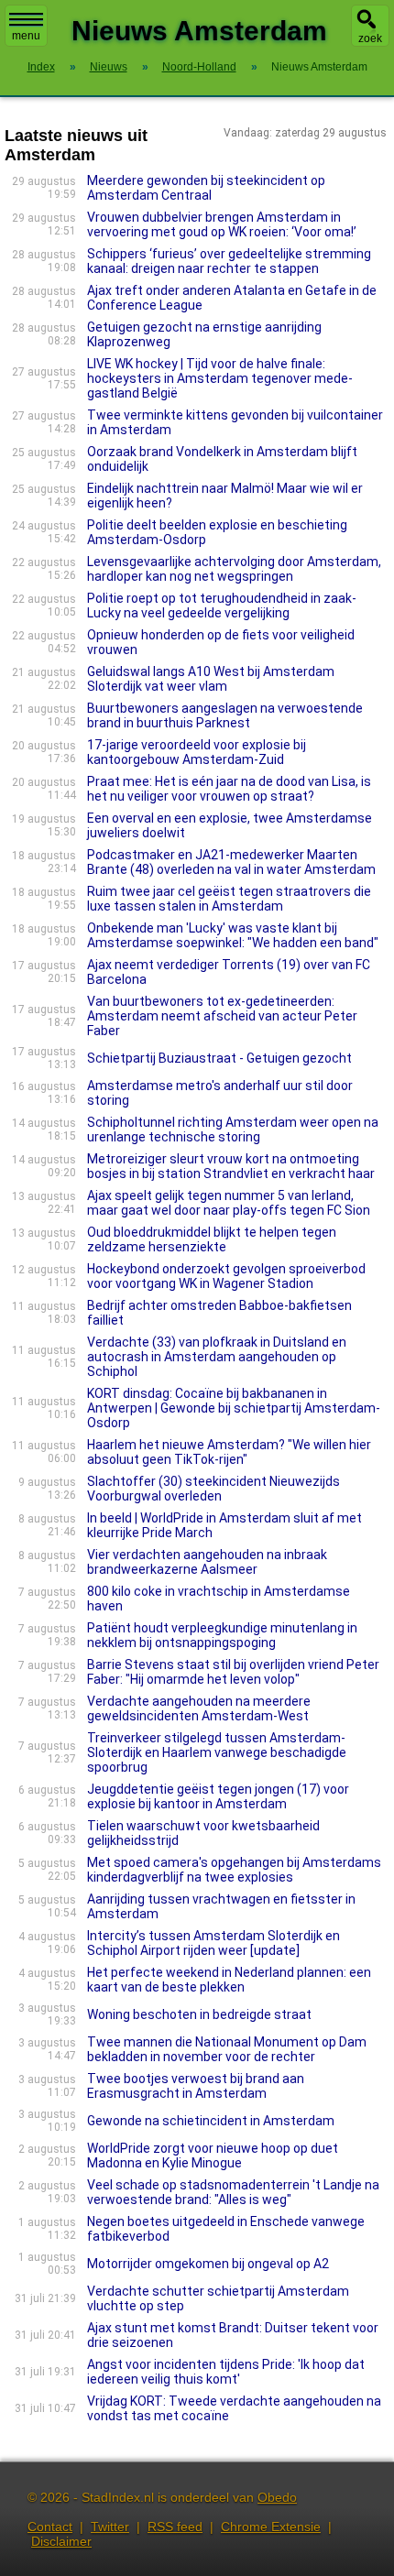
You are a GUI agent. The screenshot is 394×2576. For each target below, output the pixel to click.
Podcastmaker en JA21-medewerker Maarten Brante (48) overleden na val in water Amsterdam (231, 862)
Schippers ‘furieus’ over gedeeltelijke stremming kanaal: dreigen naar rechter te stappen (229, 261)
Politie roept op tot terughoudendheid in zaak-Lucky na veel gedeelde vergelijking (222, 606)
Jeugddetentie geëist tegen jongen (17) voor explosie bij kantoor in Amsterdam (218, 1796)
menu (26, 36)
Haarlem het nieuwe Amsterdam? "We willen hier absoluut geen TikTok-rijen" (229, 1452)
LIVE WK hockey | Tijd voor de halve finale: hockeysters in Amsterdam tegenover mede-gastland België (220, 378)
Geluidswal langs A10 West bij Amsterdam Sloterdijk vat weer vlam (211, 679)
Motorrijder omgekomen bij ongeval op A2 (208, 2264)
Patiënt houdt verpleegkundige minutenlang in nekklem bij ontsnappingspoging (222, 1635)
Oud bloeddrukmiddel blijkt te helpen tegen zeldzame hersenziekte (212, 1239)
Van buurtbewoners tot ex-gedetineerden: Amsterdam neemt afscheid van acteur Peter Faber (222, 1016)
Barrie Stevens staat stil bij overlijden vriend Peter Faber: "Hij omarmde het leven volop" (233, 1672)
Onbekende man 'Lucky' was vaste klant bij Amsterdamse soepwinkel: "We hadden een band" (233, 935)
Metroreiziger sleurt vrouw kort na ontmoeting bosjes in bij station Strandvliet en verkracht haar (231, 1166)
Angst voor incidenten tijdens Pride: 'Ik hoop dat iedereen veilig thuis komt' (226, 2372)
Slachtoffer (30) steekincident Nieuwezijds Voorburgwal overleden (213, 1489)
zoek (370, 38)
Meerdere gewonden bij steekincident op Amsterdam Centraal (206, 188)
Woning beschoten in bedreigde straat (199, 2014)
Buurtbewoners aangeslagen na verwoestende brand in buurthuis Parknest (225, 715)
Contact (50, 2527)
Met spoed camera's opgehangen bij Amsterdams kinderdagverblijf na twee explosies (234, 1870)
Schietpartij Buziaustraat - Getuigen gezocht (219, 1058)
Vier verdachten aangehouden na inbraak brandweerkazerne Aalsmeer (207, 1562)
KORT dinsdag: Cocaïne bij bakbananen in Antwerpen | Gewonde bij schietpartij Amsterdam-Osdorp (234, 1408)
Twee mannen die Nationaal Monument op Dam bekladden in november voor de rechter (227, 2049)
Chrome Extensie (271, 2527)
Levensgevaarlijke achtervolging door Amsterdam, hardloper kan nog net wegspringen (234, 569)
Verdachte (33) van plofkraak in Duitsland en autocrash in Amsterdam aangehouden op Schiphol (217, 1357)
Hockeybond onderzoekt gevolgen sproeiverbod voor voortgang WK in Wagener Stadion (226, 1276)
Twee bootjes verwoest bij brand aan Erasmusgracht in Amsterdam (196, 2086)
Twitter (110, 2527)
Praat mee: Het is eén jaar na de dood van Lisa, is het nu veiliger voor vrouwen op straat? (229, 789)
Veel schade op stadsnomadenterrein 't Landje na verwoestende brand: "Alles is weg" (233, 2192)
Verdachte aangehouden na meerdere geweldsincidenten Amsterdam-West (199, 1708)
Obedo (277, 2497)
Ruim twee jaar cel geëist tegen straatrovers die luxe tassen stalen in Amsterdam (229, 899)
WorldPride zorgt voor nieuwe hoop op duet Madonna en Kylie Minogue (213, 2156)
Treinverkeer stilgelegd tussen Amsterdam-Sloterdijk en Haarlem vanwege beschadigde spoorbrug (217, 1752)
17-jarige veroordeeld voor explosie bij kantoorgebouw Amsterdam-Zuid (197, 752)
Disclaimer (61, 2541)
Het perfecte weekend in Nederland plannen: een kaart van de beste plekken (229, 1980)
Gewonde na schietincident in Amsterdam (211, 2121)
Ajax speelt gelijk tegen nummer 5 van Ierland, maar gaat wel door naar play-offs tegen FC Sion (229, 1203)
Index (41, 67)
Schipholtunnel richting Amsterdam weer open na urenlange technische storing (233, 1130)
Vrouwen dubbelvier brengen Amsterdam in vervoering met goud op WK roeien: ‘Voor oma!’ (222, 224)
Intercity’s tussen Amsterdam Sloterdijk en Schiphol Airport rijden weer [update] (213, 1943)
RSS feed (175, 2527)
